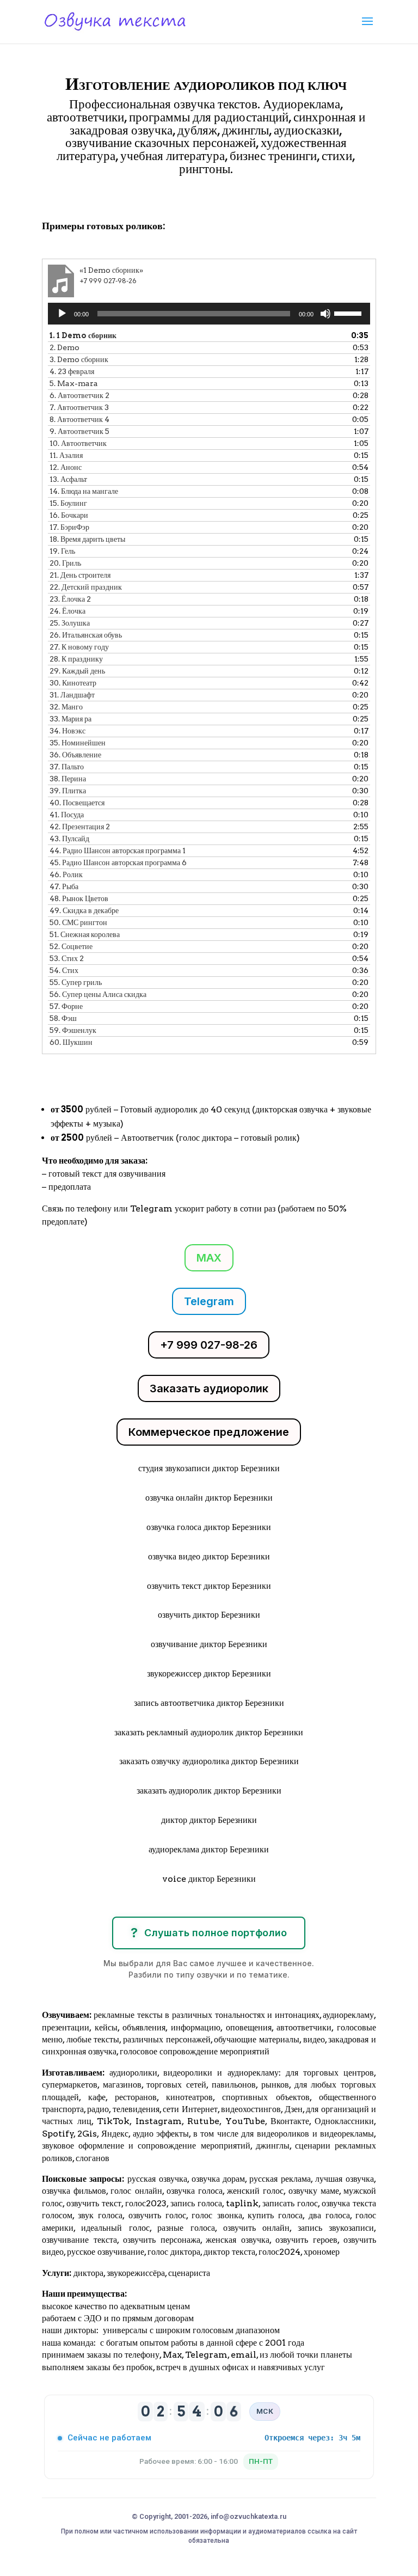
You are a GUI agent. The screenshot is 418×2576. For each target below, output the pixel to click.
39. (68, 791)
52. (71, 946)
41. (67, 815)
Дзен (294, 2109)
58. (63, 1018)
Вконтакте (290, 2121)
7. (79, 407)
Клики (70, 200)
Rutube (203, 2121)
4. (72, 371)
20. (65, 563)
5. (74, 383)
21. (80, 575)
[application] (209, 314)
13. (68, 479)
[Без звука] (325, 314)
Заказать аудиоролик (209, 1388)
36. (75, 755)
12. (66, 467)
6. (79, 395)
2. (64, 347)
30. (73, 683)
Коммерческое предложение (209, 1432)
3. (79, 359)
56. (98, 994)
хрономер (322, 2252)
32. (66, 707)
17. (69, 527)
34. (67, 731)
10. (78, 443)
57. (66, 1006)
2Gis (86, 2134)
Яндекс (115, 2134)
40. (77, 803)
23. (70, 599)
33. (70, 719)
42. (80, 827)
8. (79, 419)
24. (67, 611)
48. (79, 898)
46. (66, 874)
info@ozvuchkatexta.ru (248, 2516)
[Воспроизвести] (62, 314)
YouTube (245, 2121)
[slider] (349, 313)
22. (86, 587)
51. (85, 934)
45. (118, 862)
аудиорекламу (348, 2015)
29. (77, 671)
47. (64, 886)
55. (76, 982)
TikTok (113, 2121)
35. (78, 743)
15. (68, 503)
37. (67, 767)
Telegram (209, 1301)
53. (67, 958)
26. (86, 635)
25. (70, 623)
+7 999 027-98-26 (209, 1345)
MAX (209, 1258)
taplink (242, 2203)
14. (84, 491)
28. (76, 659)
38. (68, 779)
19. (62, 551)
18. (87, 539)
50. (78, 922)
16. (69, 515)
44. (118, 850)
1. (83, 335)
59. (73, 1030)
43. (69, 839)
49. (84, 910)
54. (64, 970)
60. (71, 1042)
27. (79, 647)
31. (72, 695)
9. (79, 431)
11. (66, 455)
